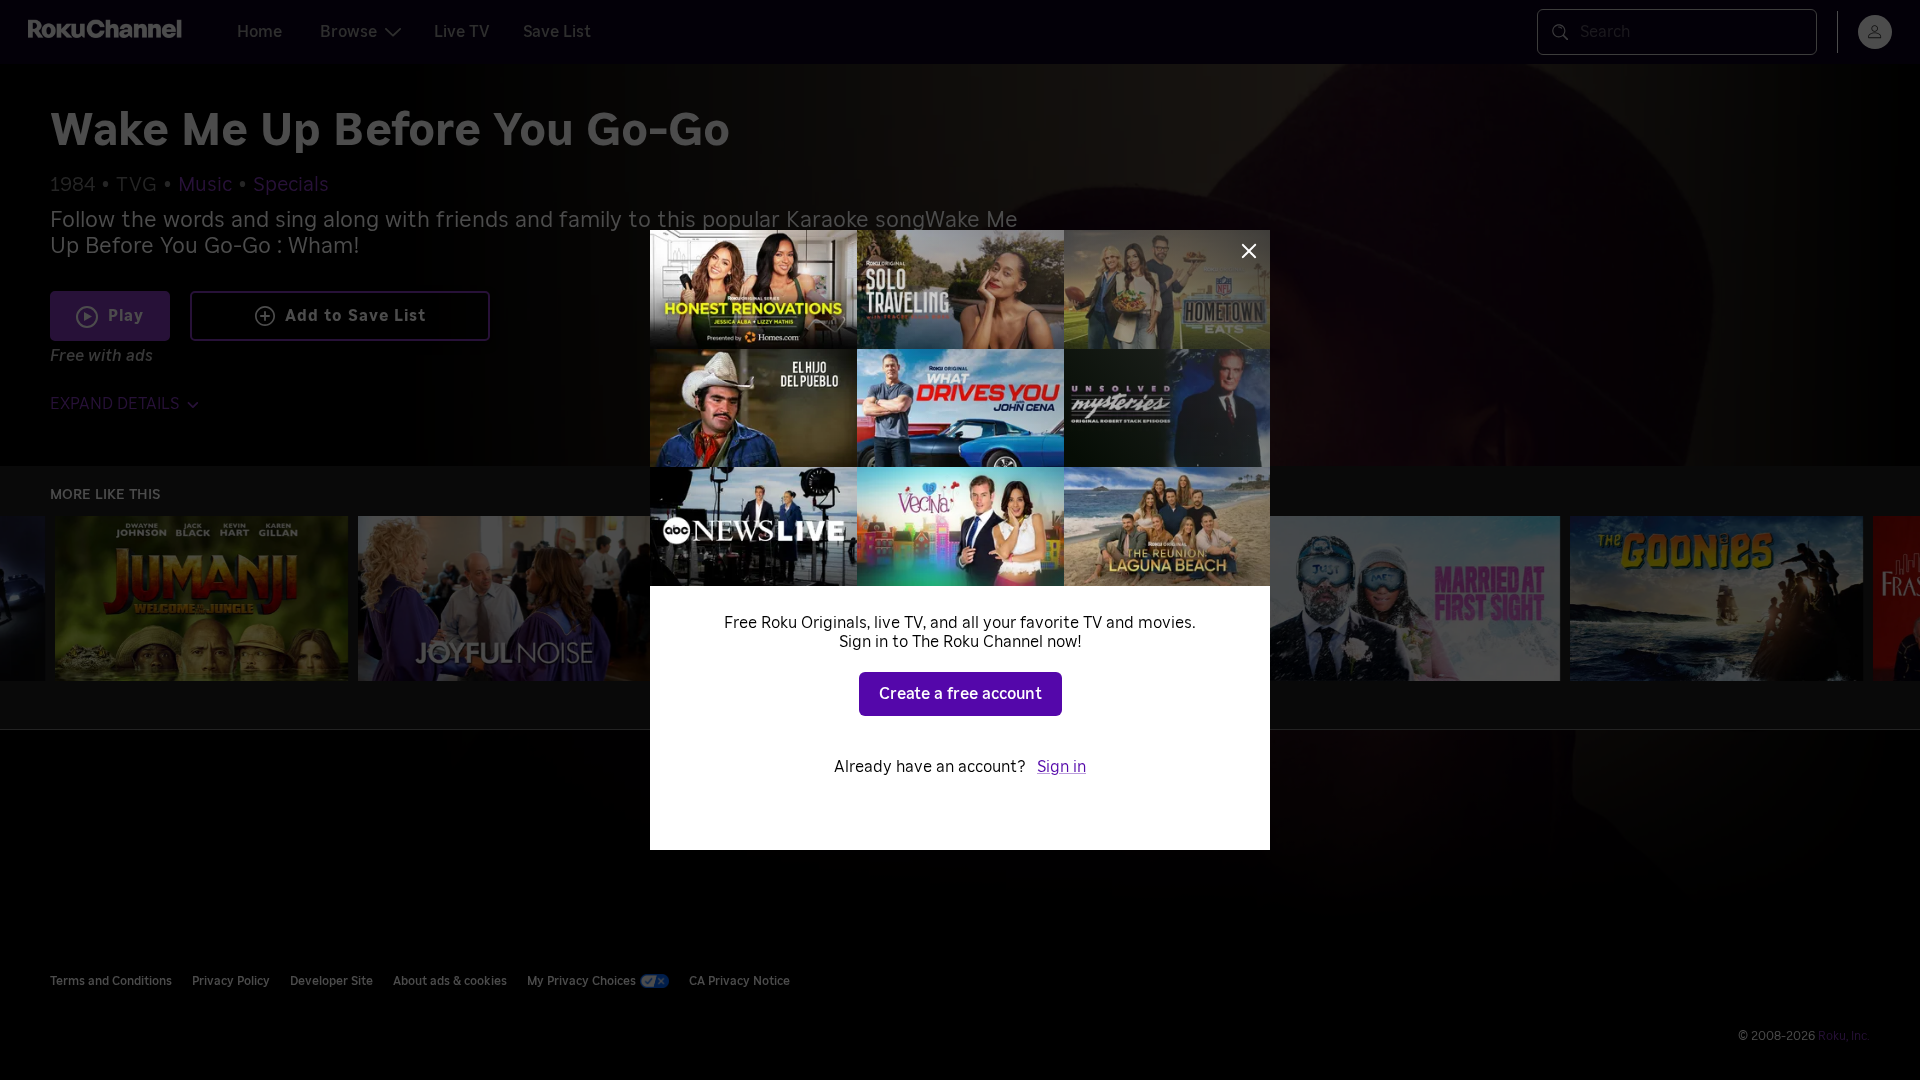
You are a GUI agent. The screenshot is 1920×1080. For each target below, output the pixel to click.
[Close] (1249, 251)
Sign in (1061, 767)
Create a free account (960, 694)
